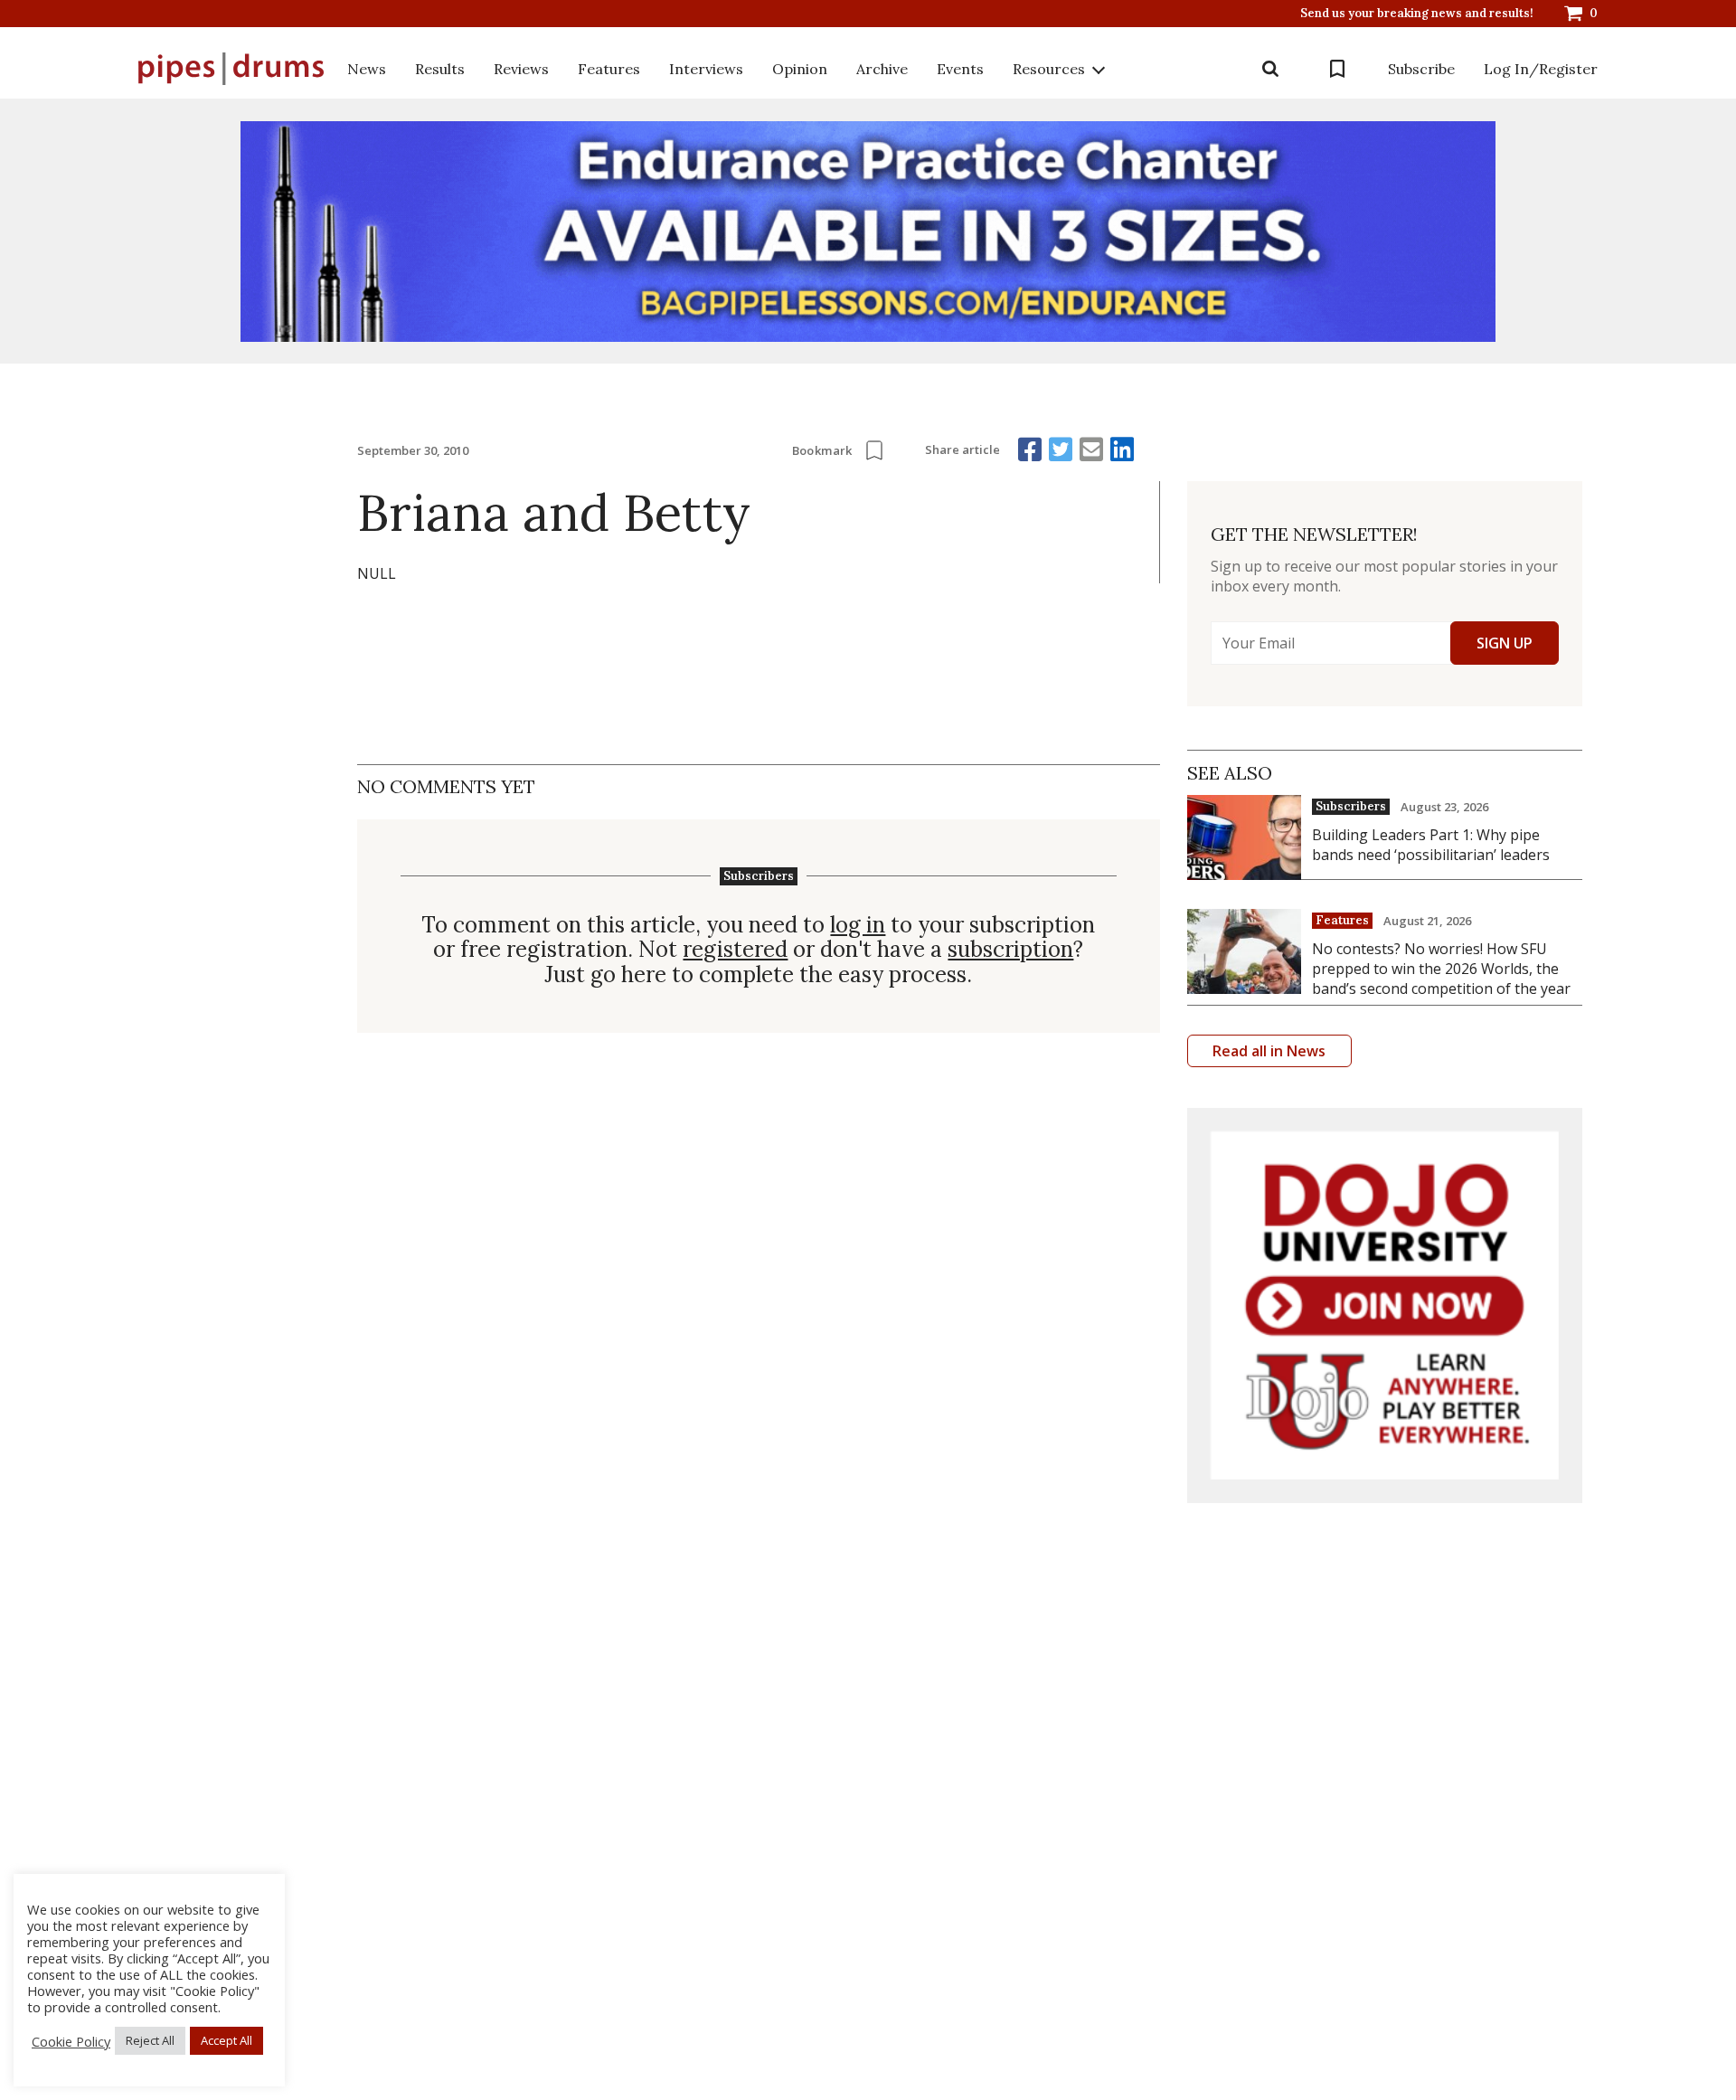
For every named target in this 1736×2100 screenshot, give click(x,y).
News (367, 69)
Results (440, 69)
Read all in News (1269, 1051)
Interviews (706, 69)
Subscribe (1421, 69)
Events (960, 69)
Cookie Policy (71, 2041)
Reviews (521, 69)
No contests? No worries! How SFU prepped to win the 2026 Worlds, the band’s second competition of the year (1441, 969)
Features (609, 69)
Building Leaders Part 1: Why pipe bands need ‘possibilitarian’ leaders (1431, 845)
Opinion (800, 69)
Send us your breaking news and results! (1417, 14)
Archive (882, 69)
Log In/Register (1541, 69)
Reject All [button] (150, 2040)
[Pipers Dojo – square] (1385, 1305)
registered (735, 950)
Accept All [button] (226, 2040)
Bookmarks (1337, 69)
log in (858, 925)
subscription (1010, 950)
